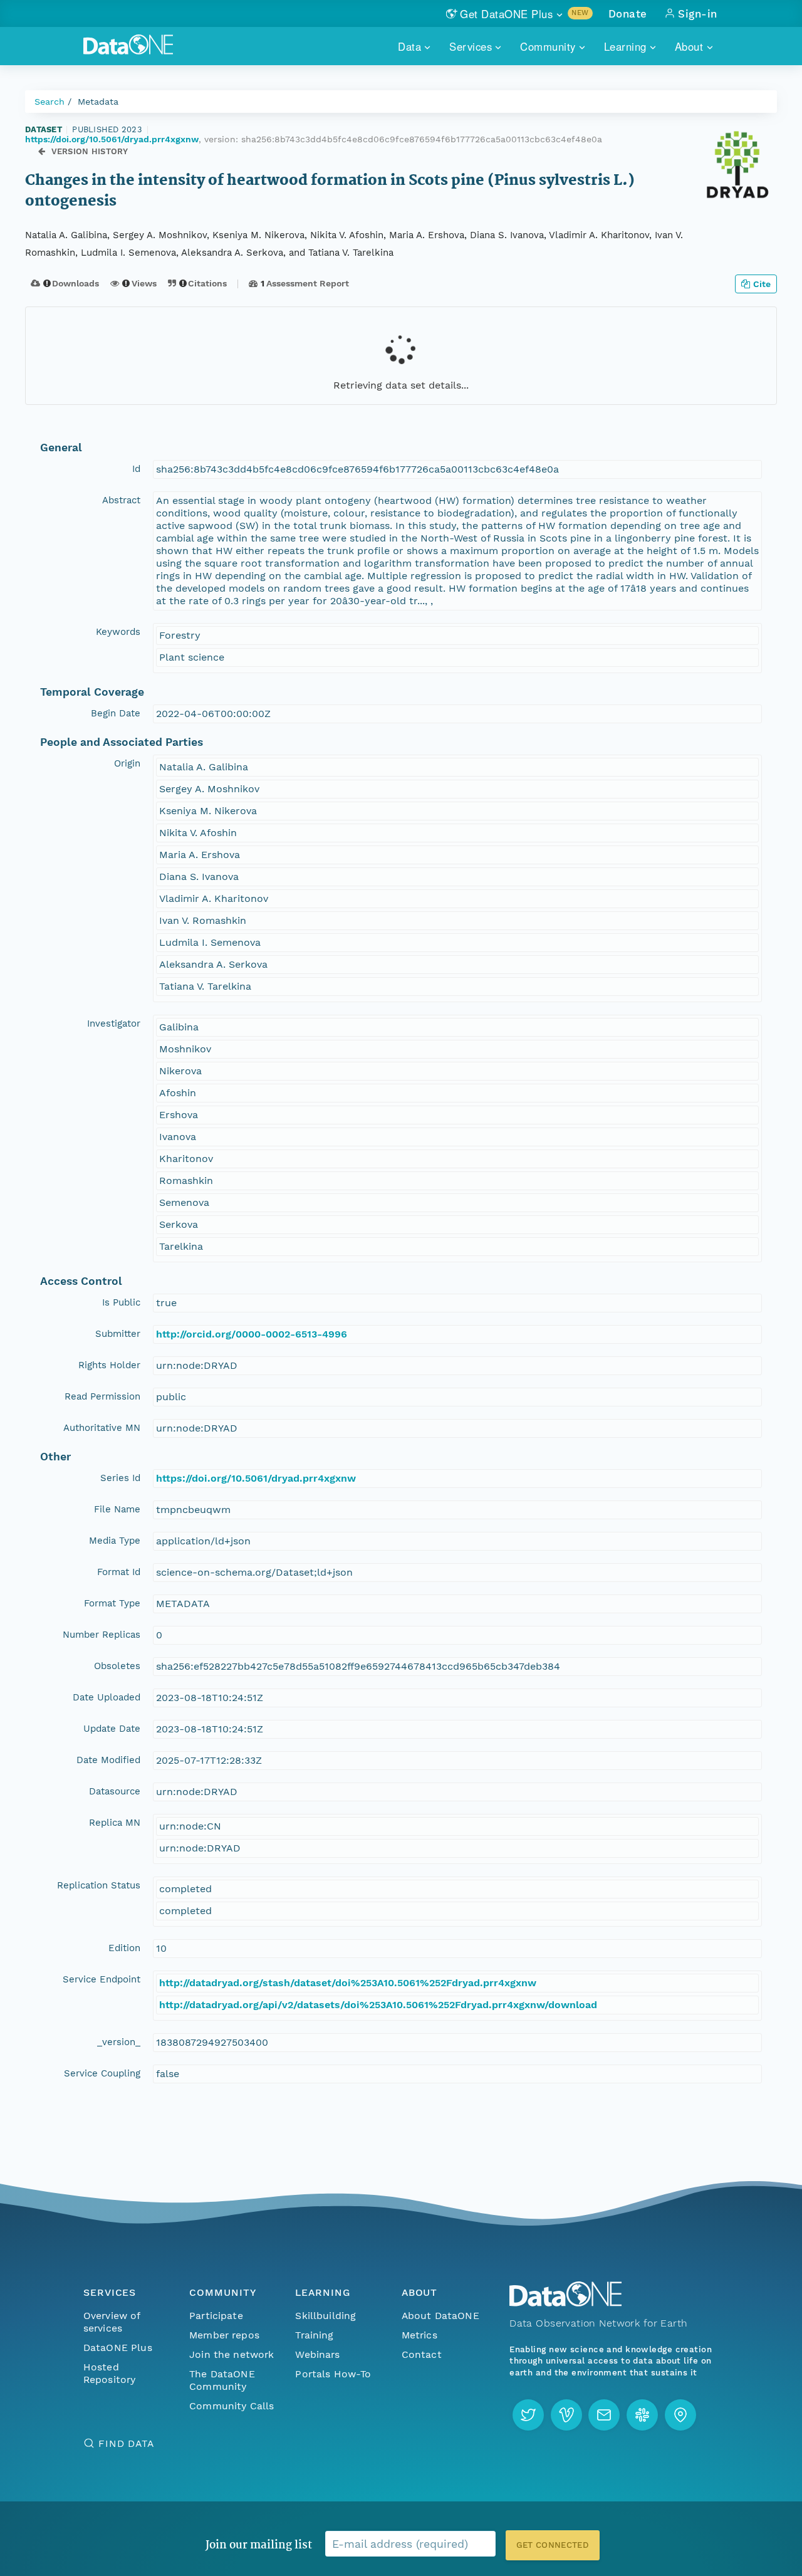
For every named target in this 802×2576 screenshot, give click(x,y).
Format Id (119, 1572)
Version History (90, 151)
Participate (216, 2316)
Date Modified (108, 1760)
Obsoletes (117, 1666)
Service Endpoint (102, 1979)
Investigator (114, 1024)
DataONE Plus (118, 2348)
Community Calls (232, 2406)
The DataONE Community (222, 2380)
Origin (127, 763)
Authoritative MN (102, 1428)
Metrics (419, 2335)
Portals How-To (333, 2374)
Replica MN (115, 1823)
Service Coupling (102, 2073)
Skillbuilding (325, 2316)
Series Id (120, 1478)
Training (314, 2335)
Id (136, 469)
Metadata (98, 102)
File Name (117, 1509)
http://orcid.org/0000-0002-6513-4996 (252, 1334)
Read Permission (102, 1396)
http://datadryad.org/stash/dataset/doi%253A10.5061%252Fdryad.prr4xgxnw (348, 1983)
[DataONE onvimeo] (566, 2415)
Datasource (115, 1791)
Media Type (115, 1541)
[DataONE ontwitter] (528, 2415)
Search (49, 102)
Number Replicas (102, 1635)
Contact (422, 2354)
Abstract (121, 500)
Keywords (118, 632)
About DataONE (440, 2316)
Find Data (126, 2443)
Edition (124, 1948)
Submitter (118, 1334)
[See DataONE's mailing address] (680, 2415)
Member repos (224, 2335)
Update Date (112, 1729)
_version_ (119, 2042)
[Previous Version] (42, 151)
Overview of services (112, 2322)
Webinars (317, 2354)
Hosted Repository (110, 2373)
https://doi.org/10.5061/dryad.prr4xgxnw (112, 139)
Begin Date (116, 713)
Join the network (232, 2354)
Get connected (553, 2545)
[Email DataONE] (604, 2415)
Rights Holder (109, 1365)
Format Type (112, 1603)
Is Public (121, 1302)
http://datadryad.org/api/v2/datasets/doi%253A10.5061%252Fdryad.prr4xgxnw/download (378, 2005)
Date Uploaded (107, 1697)
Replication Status (99, 1885)
